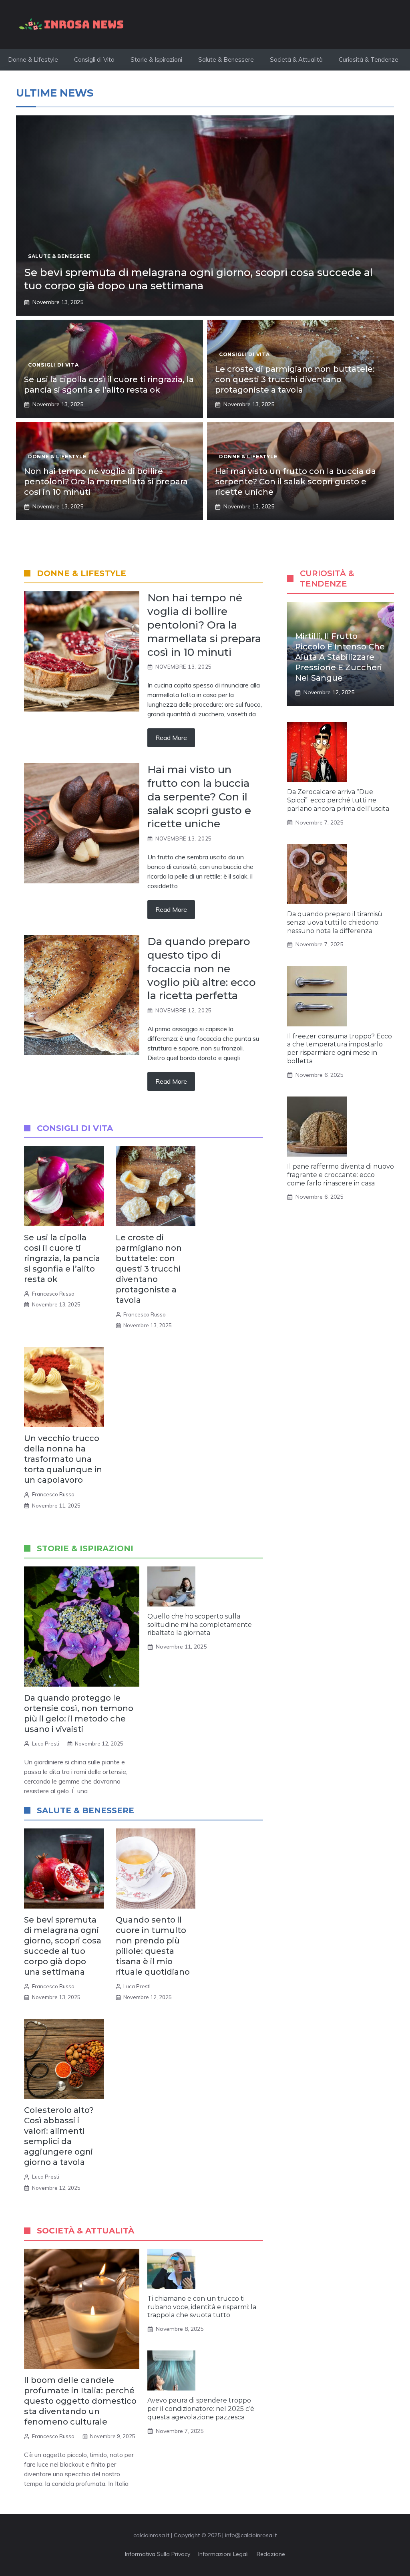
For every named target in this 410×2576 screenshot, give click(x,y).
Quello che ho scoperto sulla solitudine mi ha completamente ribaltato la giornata (200, 1625)
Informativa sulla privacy (158, 2554)
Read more (171, 738)
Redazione (271, 2554)
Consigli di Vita (94, 59)
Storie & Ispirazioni (156, 59)
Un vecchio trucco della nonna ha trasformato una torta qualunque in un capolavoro (63, 1459)
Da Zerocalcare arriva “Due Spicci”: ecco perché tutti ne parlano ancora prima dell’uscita (338, 800)
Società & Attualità (296, 59)
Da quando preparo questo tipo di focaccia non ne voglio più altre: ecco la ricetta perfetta (202, 969)
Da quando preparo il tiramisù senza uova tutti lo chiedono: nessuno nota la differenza (335, 922)
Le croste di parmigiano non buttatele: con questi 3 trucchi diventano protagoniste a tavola (295, 379)
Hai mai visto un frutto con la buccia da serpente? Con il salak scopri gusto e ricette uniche (295, 482)
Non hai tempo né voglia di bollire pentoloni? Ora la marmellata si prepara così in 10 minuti (106, 482)
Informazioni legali (223, 2554)
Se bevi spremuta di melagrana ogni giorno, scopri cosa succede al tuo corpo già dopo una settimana (198, 279)
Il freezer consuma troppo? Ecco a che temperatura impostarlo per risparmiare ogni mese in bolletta (340, 1049)
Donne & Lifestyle (33, 59)
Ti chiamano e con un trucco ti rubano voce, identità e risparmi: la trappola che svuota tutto (202, 2307)
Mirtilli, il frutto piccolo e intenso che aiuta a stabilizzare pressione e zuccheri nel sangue (340, 657)
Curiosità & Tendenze (369, 59)
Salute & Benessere (226, 59)
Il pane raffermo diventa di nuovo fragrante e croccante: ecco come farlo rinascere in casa (341, 1175)
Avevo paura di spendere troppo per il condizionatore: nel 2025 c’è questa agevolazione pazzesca (201, 2409)
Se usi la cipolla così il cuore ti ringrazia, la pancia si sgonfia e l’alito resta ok (62, 1258)
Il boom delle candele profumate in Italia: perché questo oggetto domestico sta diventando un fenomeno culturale (80, 2401)
